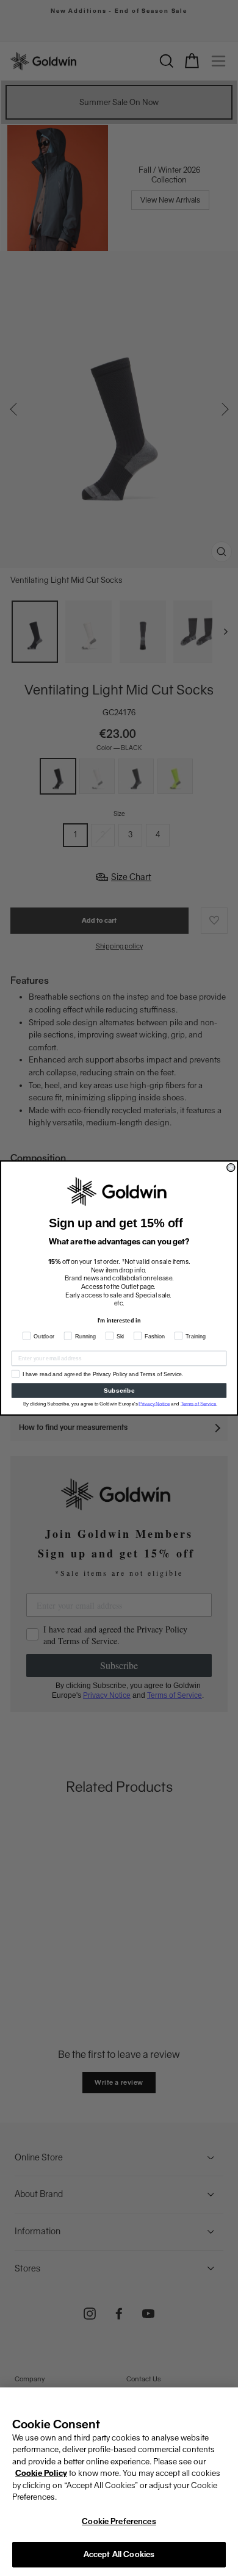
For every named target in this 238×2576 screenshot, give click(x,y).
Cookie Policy (41, 2473)
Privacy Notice (154, 1403)
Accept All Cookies (119, 2554)
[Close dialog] (231, 1168)
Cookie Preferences (119, 2521)
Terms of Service (199, 1403)
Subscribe (119, 1391)
